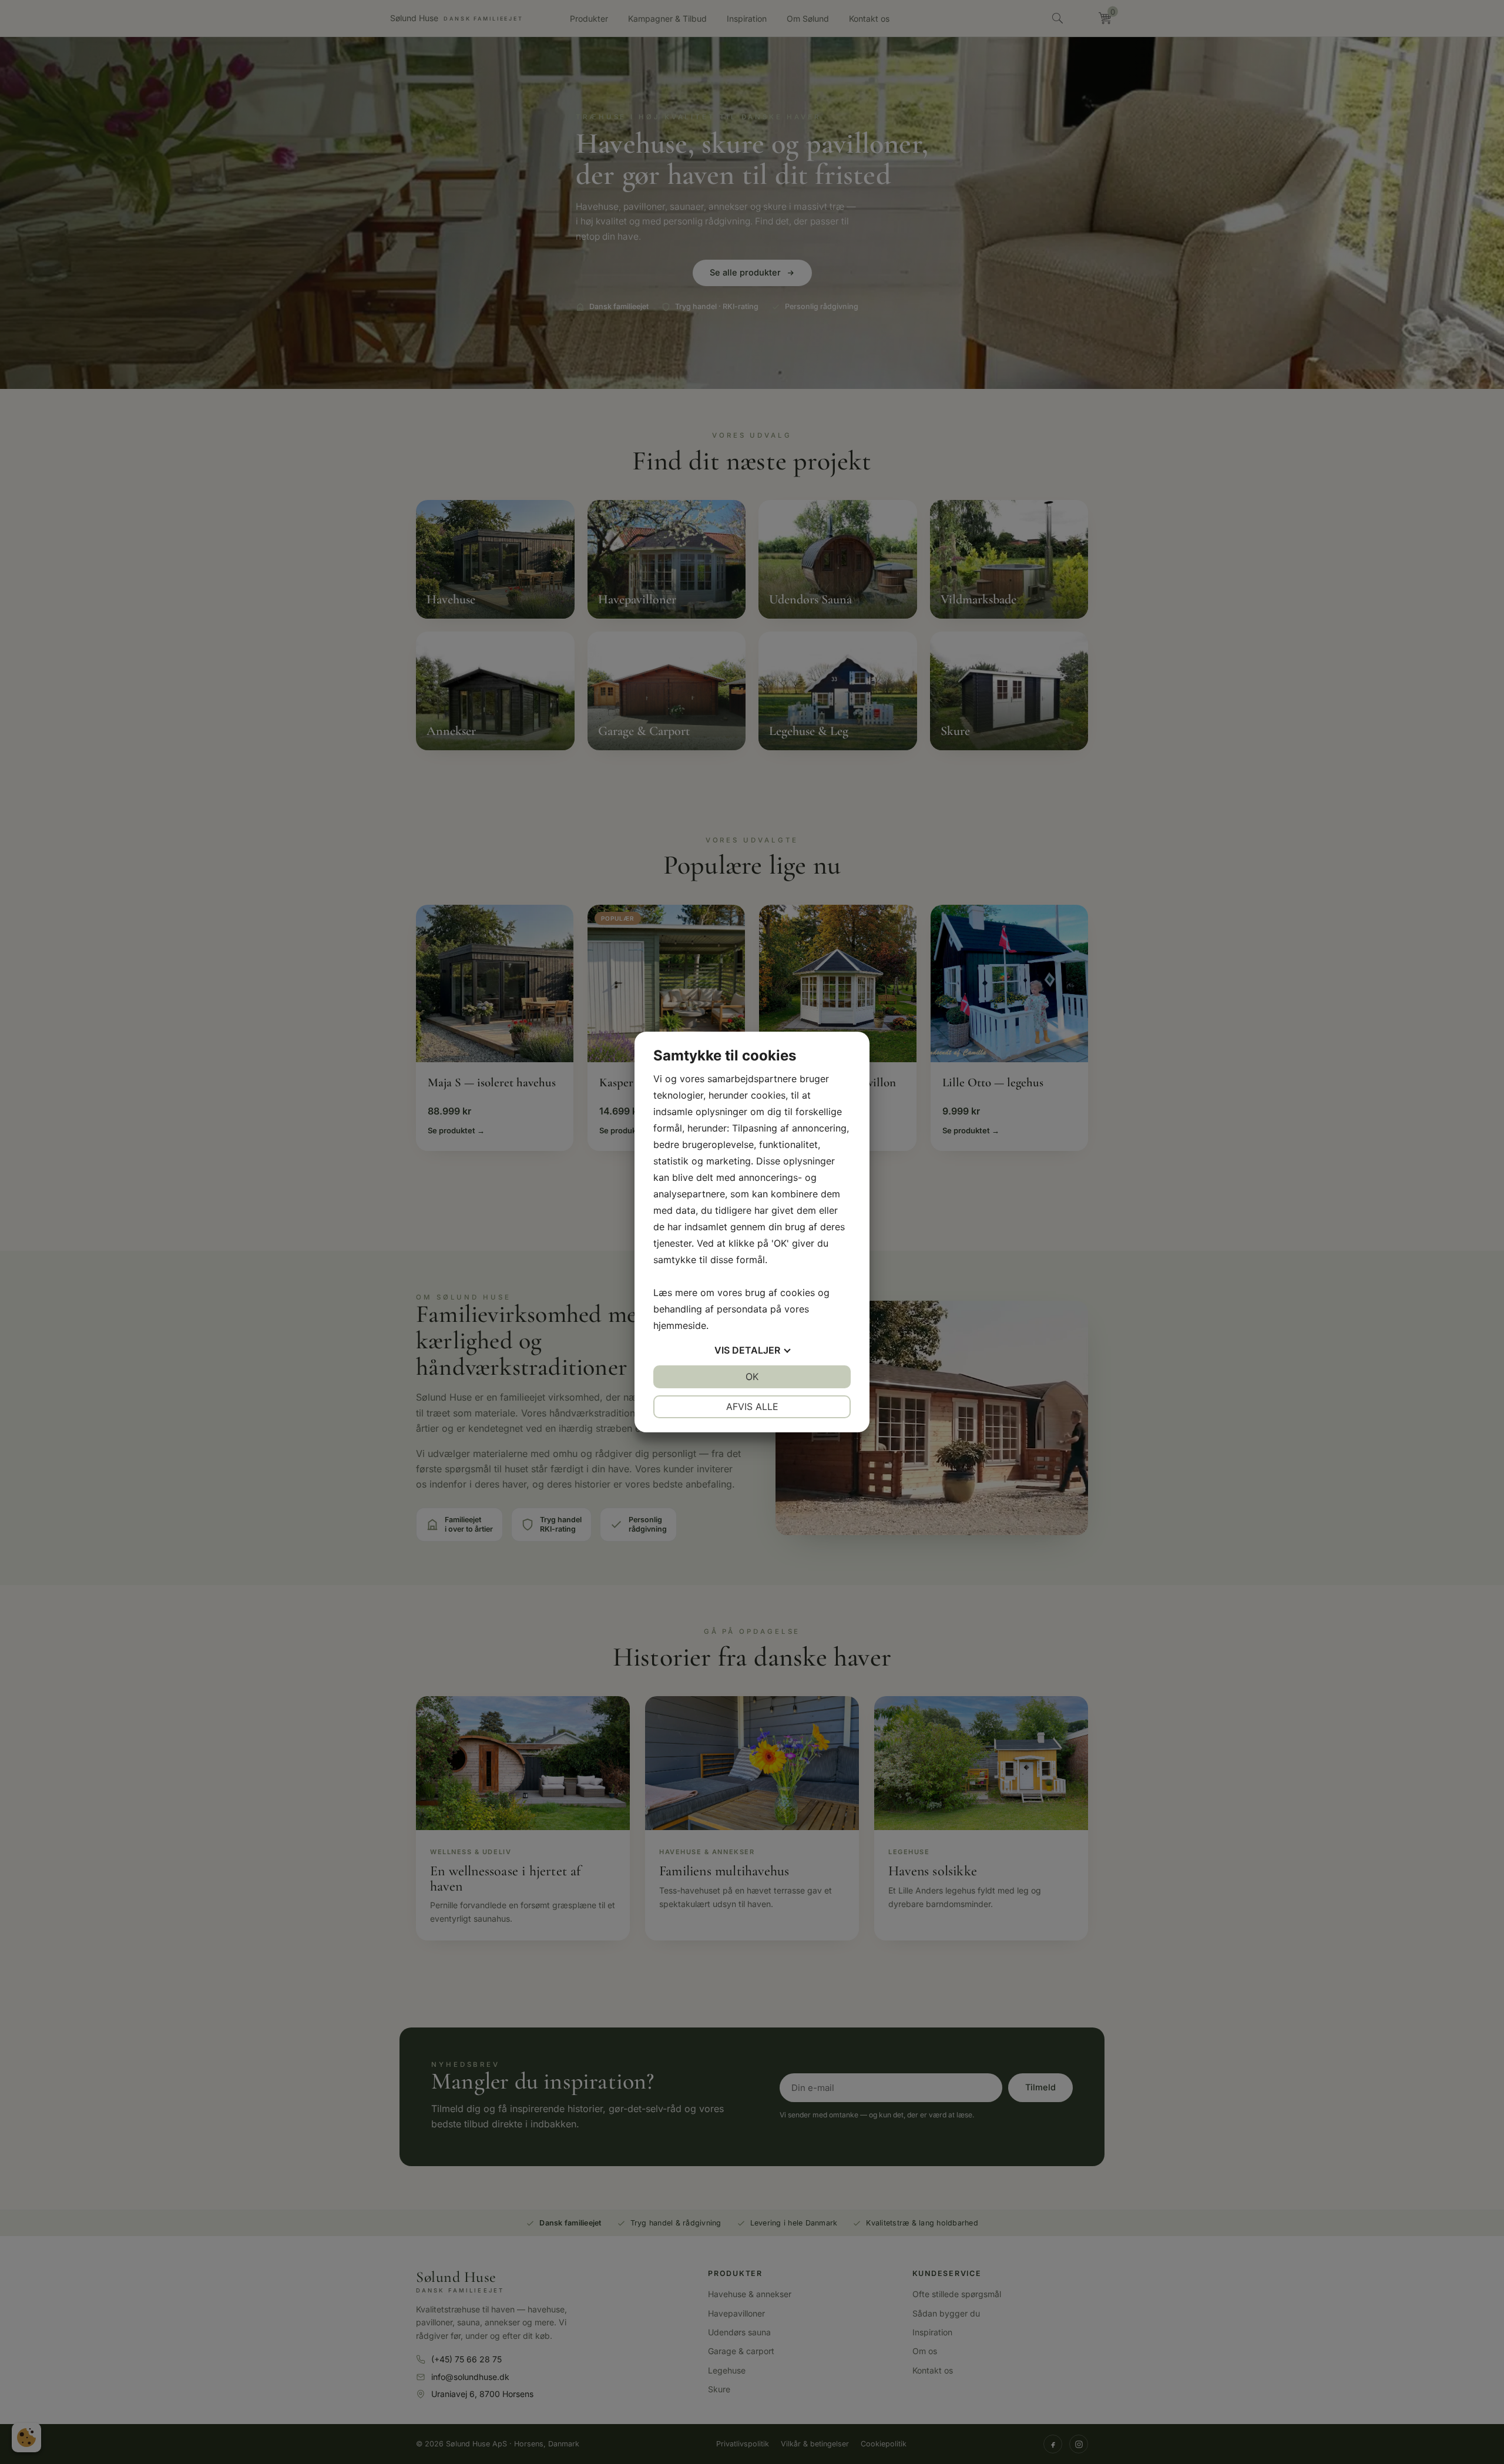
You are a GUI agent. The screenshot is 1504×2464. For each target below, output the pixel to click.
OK (752, 1377)
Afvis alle (752, 1406)
